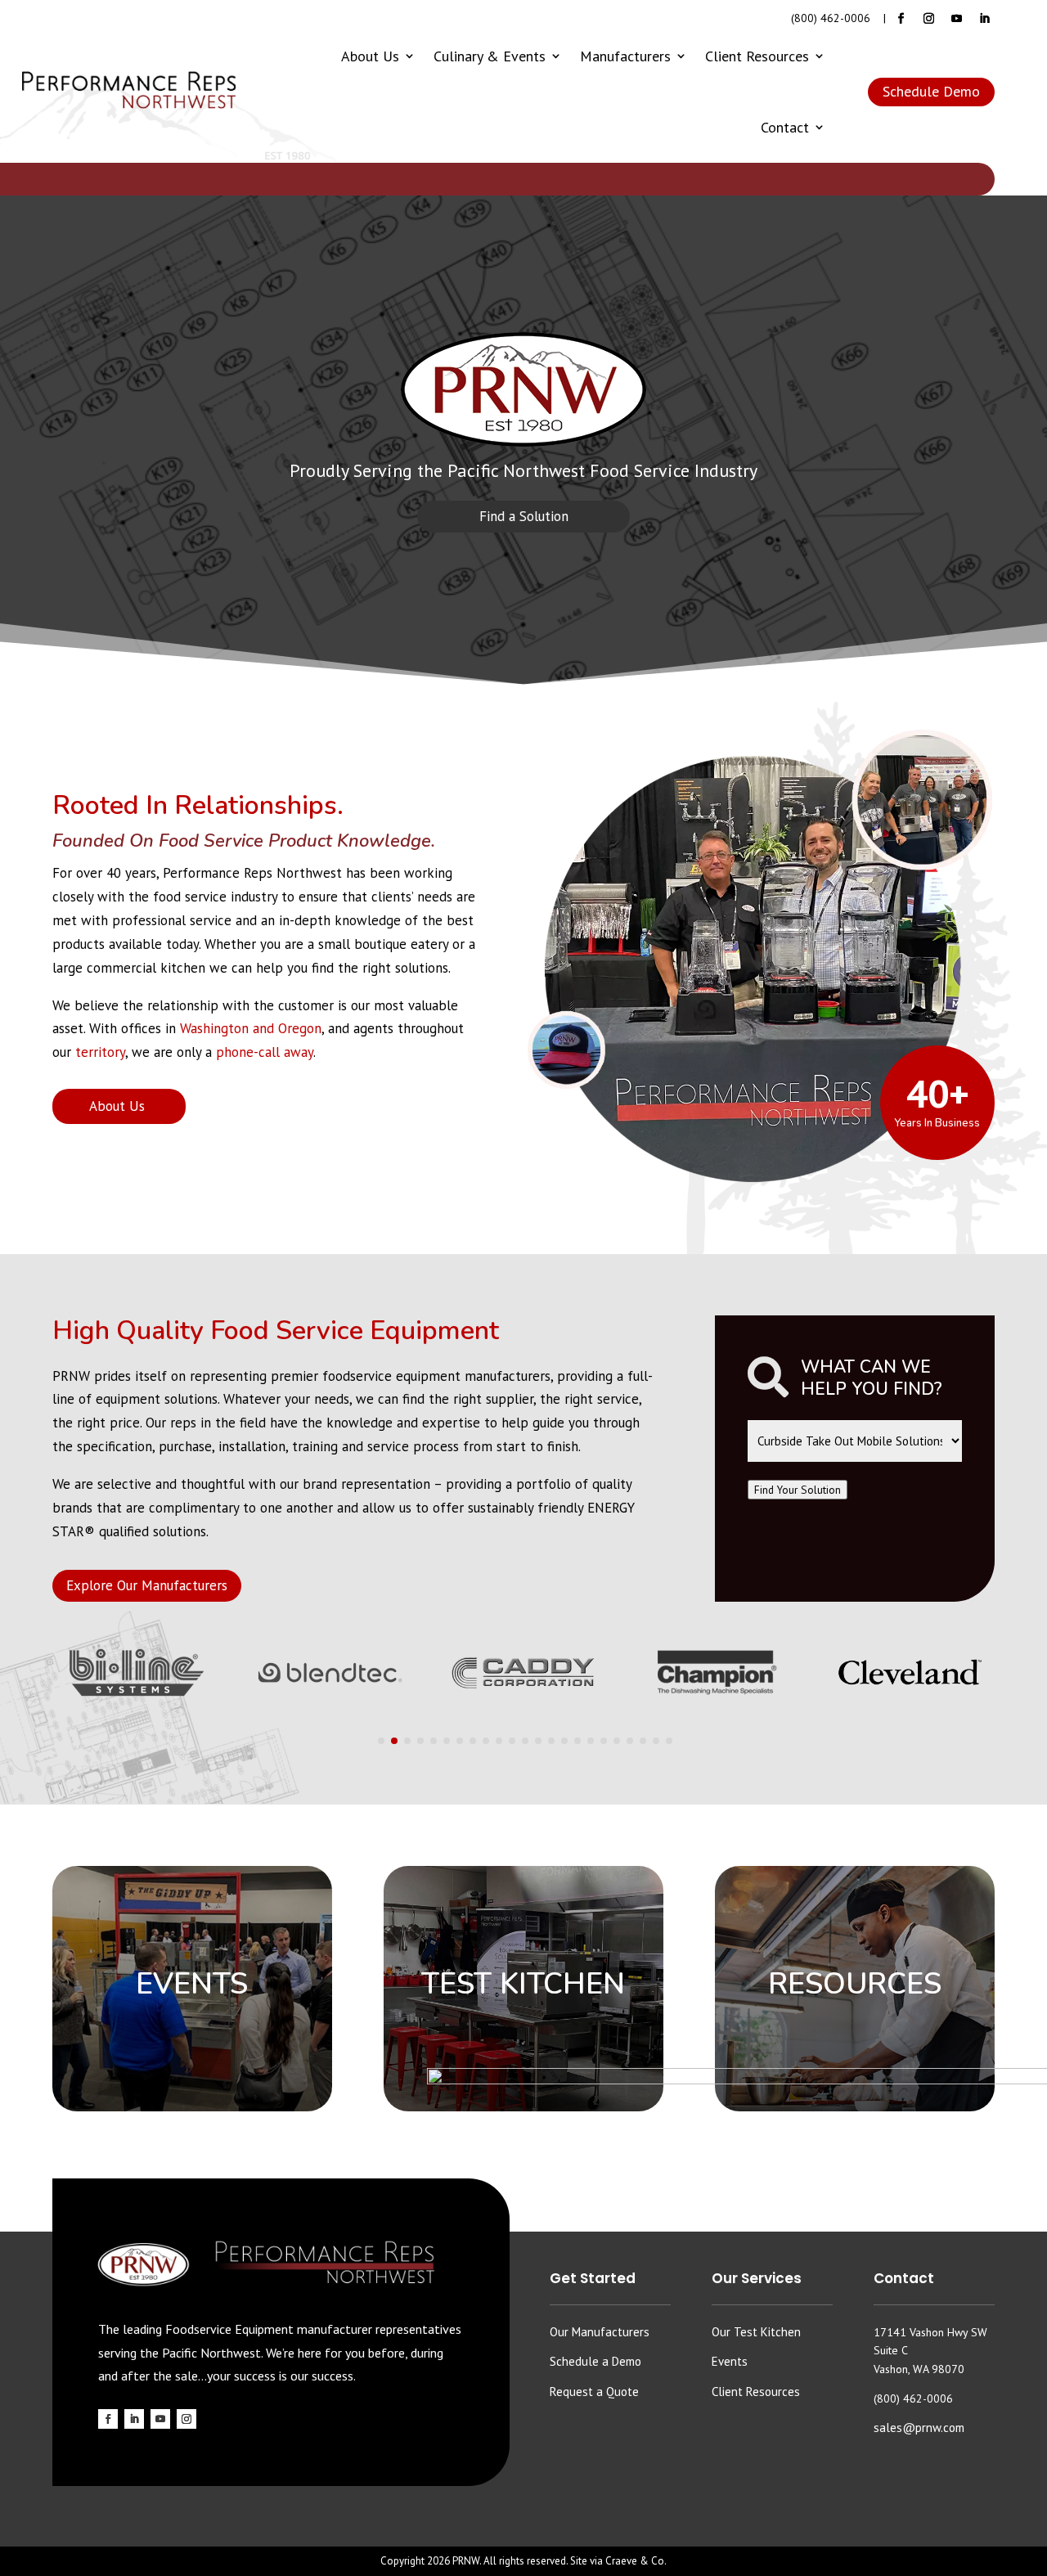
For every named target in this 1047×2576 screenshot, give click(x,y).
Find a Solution (524, 516)
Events (730, 2361)
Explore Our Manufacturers (147, 1585)
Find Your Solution (798, 1490)
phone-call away (265, 1052)
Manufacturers (625, 56)
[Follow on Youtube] (956, 19)
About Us (370, 56)
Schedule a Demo (595, 2361)
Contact (785, 127)
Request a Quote (594, 2392)
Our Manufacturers (600, 2332)
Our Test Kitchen (756, 2332)
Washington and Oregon (251, 1028)
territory (100, 1052)
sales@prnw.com (919, 2428)
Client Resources (757, 56)
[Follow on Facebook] (901, 19)
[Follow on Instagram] (928, 19)
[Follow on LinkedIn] (984, 19)
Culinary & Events (490, 56)
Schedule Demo (931, 91)
